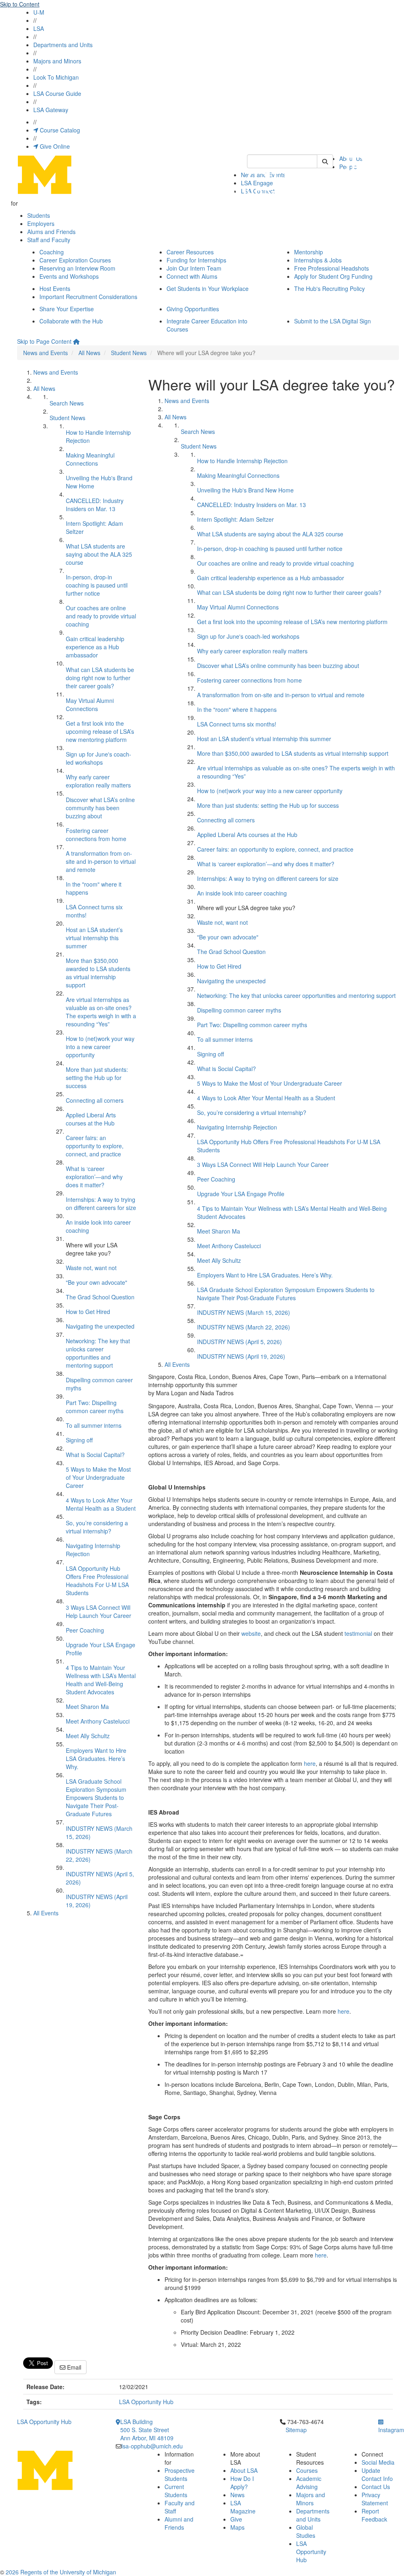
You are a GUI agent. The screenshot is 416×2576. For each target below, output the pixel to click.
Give (236, 2519)
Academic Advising (309, 2483)
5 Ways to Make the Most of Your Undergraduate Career (98, 1477)
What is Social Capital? (95, 1455)
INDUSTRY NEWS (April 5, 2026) (239, 1342)
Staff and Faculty (49, 240)
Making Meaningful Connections (90, 459)
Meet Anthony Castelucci (98, 1721)
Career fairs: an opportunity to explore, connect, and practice (95, 1146)
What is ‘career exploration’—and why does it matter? (94, 1177)
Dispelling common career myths (239, 1010)
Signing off (79, 1440)
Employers (41, 223)
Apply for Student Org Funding (333, 276)
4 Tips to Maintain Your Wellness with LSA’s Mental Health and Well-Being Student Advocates (101, 1680)
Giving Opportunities (193, 309)
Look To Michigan (56, 77)
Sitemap (296, 2430)
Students (39, 215)
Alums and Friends (51, 232)
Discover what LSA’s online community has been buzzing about (100, 808)
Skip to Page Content (44, 341)
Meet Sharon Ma (87, 1706)
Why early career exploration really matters (98, 781)
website (251, 1633)
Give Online (54, 146)
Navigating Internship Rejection (237, 1127)
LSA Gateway (51, 110)
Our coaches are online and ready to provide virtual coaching (101, 616)
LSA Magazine (243, 2507)
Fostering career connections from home (96, 835)
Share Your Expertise (67, 309)
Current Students (176, 2491)
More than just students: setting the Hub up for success (97, 1078)
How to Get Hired (88, 1312)
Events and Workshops (69, 276)
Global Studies (306, 2531)
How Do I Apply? (242, 2483)
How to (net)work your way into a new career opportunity (100, 1047)
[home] (76, 341)
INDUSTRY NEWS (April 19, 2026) (241, 1356)
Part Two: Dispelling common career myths (95, 1407)
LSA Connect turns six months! (237, 724)
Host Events (55, 288)
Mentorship (309, 252)
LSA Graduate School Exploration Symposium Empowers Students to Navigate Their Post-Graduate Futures (96, 1798)
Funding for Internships (196, 260)
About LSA (244, 2470)
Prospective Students (180, 2474)
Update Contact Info (377, 2474)
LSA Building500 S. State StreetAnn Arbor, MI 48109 (147, 2430)
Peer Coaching (85, 1630)
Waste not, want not (91, 1268)
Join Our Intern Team (194, 268)
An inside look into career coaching (242, 893)
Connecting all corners (95, 1100)
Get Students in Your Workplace (208, 288)
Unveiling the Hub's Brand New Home (245, 490)
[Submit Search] (325, 161)
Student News (129, 353)
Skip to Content (20, 4)
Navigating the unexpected (100, 1326)
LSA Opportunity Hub (146, 2402)
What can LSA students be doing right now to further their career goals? (100, 678)
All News (89, 353)
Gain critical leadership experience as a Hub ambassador (95, 647)
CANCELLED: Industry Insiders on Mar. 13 (95, 505)
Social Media (378, 2462)
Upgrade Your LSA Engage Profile (241, 1194)
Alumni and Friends (179, 2523)
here (310, 1763)
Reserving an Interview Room (77, 268)
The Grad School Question (100, 1297)
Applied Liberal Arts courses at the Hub (91, 1119)
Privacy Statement (375, 2499)
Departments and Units (63, 45)
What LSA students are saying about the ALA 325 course (99, 554)
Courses (307, 2470)
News (237, 2495)
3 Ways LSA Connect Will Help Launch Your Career (99, 1611)
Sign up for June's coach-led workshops (99, 758)
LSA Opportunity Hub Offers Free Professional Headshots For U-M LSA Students (97, 1581)
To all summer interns (94, 1425)
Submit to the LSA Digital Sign (333, 321)
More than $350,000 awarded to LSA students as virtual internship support (98, 973)
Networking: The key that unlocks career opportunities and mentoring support (98, 1353)
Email (73, 2367)
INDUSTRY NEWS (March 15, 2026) (244, 1312)
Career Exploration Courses (75, 260)
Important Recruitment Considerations (88, 297)
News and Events (45, 353)
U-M (39, 12)
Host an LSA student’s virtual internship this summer (94, 938)
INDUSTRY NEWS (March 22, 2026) (244, 1327)
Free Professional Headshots (331, 268)
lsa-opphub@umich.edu (152, 2446)
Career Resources (190, 252)
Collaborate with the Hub (71, 321)
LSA (39, 28)
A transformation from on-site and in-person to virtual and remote (101, 861)
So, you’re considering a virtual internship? (97, 1527)
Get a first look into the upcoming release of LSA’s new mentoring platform (100, 731)
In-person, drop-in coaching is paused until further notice (97, 585)
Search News (67, 403)
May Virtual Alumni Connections (90, 705)
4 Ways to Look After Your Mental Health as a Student (101, 1504)
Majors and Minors (57, 61)
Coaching (52, 252)
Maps (237, 2527)
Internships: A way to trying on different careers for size (101, 1203)
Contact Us (376, 2487)
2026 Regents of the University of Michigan (61, 2572)
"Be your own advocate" (96, 1282)
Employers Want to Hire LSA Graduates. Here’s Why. (96, 1759)
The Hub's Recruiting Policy (329, 288)
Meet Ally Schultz (88, 1736)
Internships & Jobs (318, 260)
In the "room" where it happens (237, 709)
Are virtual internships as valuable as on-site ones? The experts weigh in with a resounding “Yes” (101, 1012)
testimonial (358, 1633)
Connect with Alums (192, 276)
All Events (46, 1913)
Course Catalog (59, 130)
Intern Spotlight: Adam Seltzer (235, 519)
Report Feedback (374, 2515)
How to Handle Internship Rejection (242, 461)
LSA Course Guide (57, 93)
